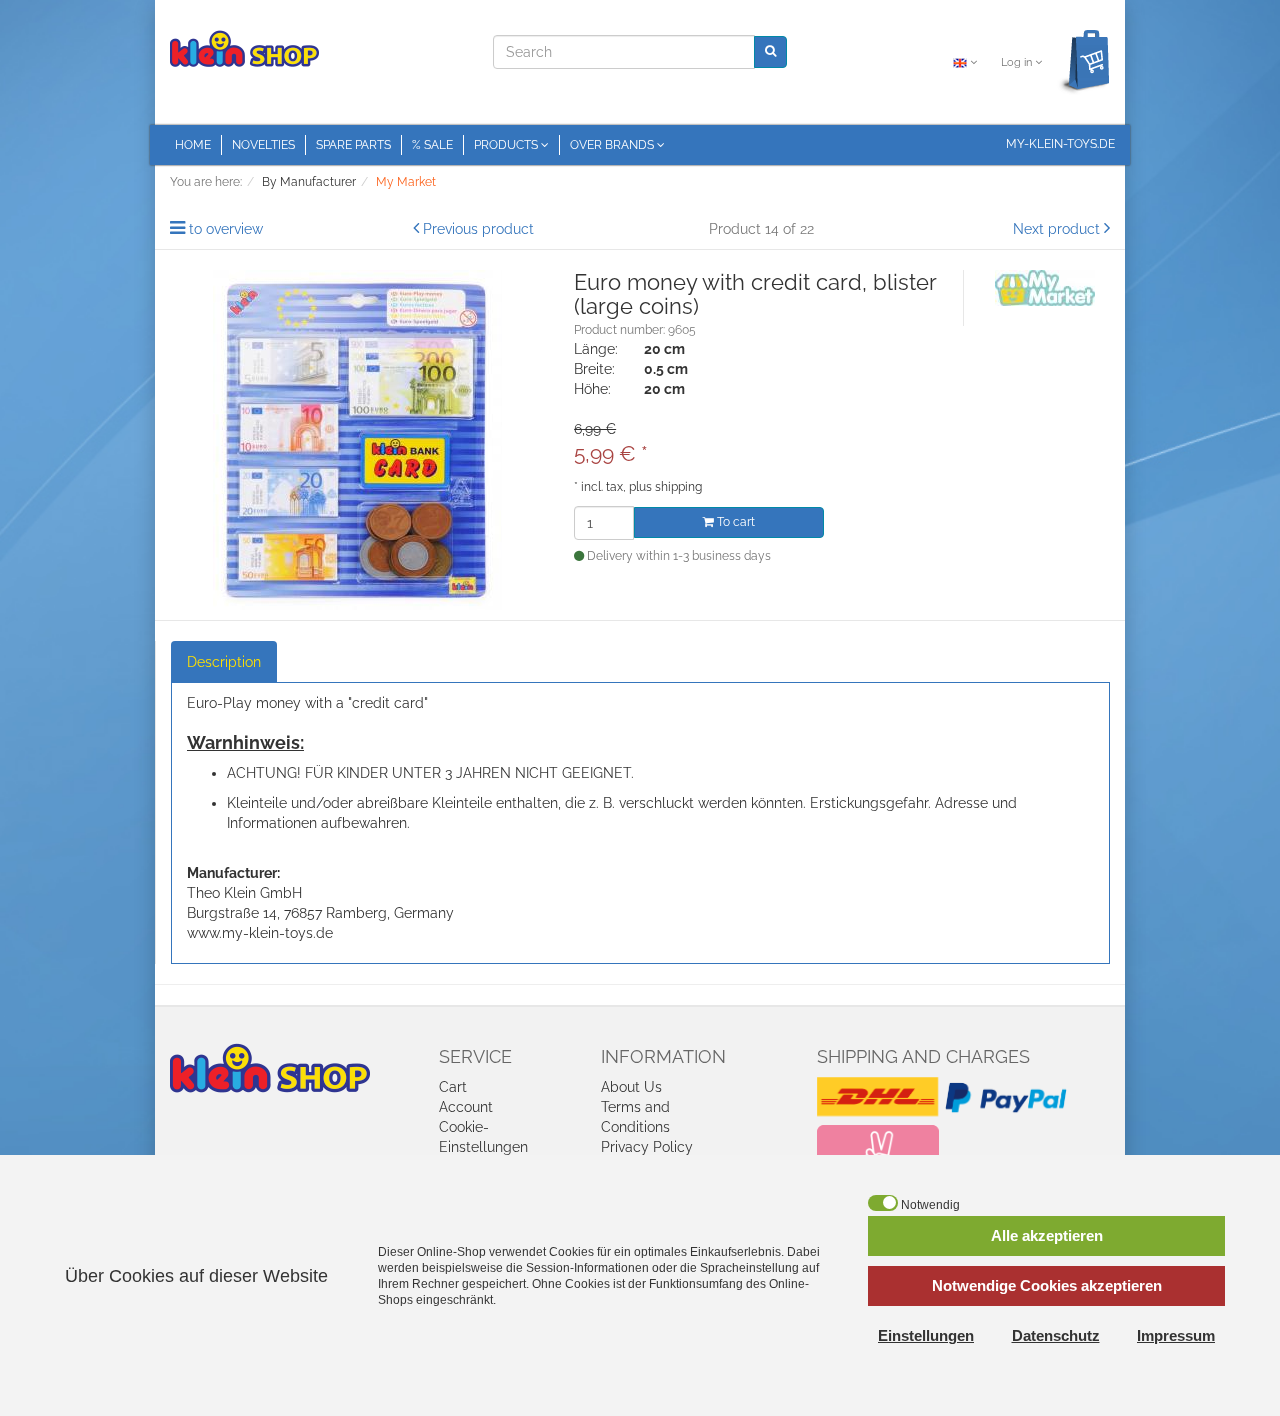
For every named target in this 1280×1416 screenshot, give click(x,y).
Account (466, 1107)
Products (507, 145)
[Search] (770, 51)
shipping (678, 487)
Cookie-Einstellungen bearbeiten (483, 1147)
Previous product (478, 229)
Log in (1018, 62)
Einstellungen (926, 1335)
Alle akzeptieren (1047, 1235)
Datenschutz (1056, 1335)
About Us (631, 1087)
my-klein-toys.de (1060, 144)
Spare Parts (353, 145)
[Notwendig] (883, 1203)
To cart (734, 522)
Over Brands (613, 145)
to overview (226, 229)
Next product (1056, 229)
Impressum (1176, 1335)
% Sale (432, 145)
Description (224, 662)
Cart (453, 1087)
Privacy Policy (647, 1147)
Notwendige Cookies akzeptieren (1047, 1285)
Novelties (263, 145)
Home (193, 145)
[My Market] (1045, 287)
